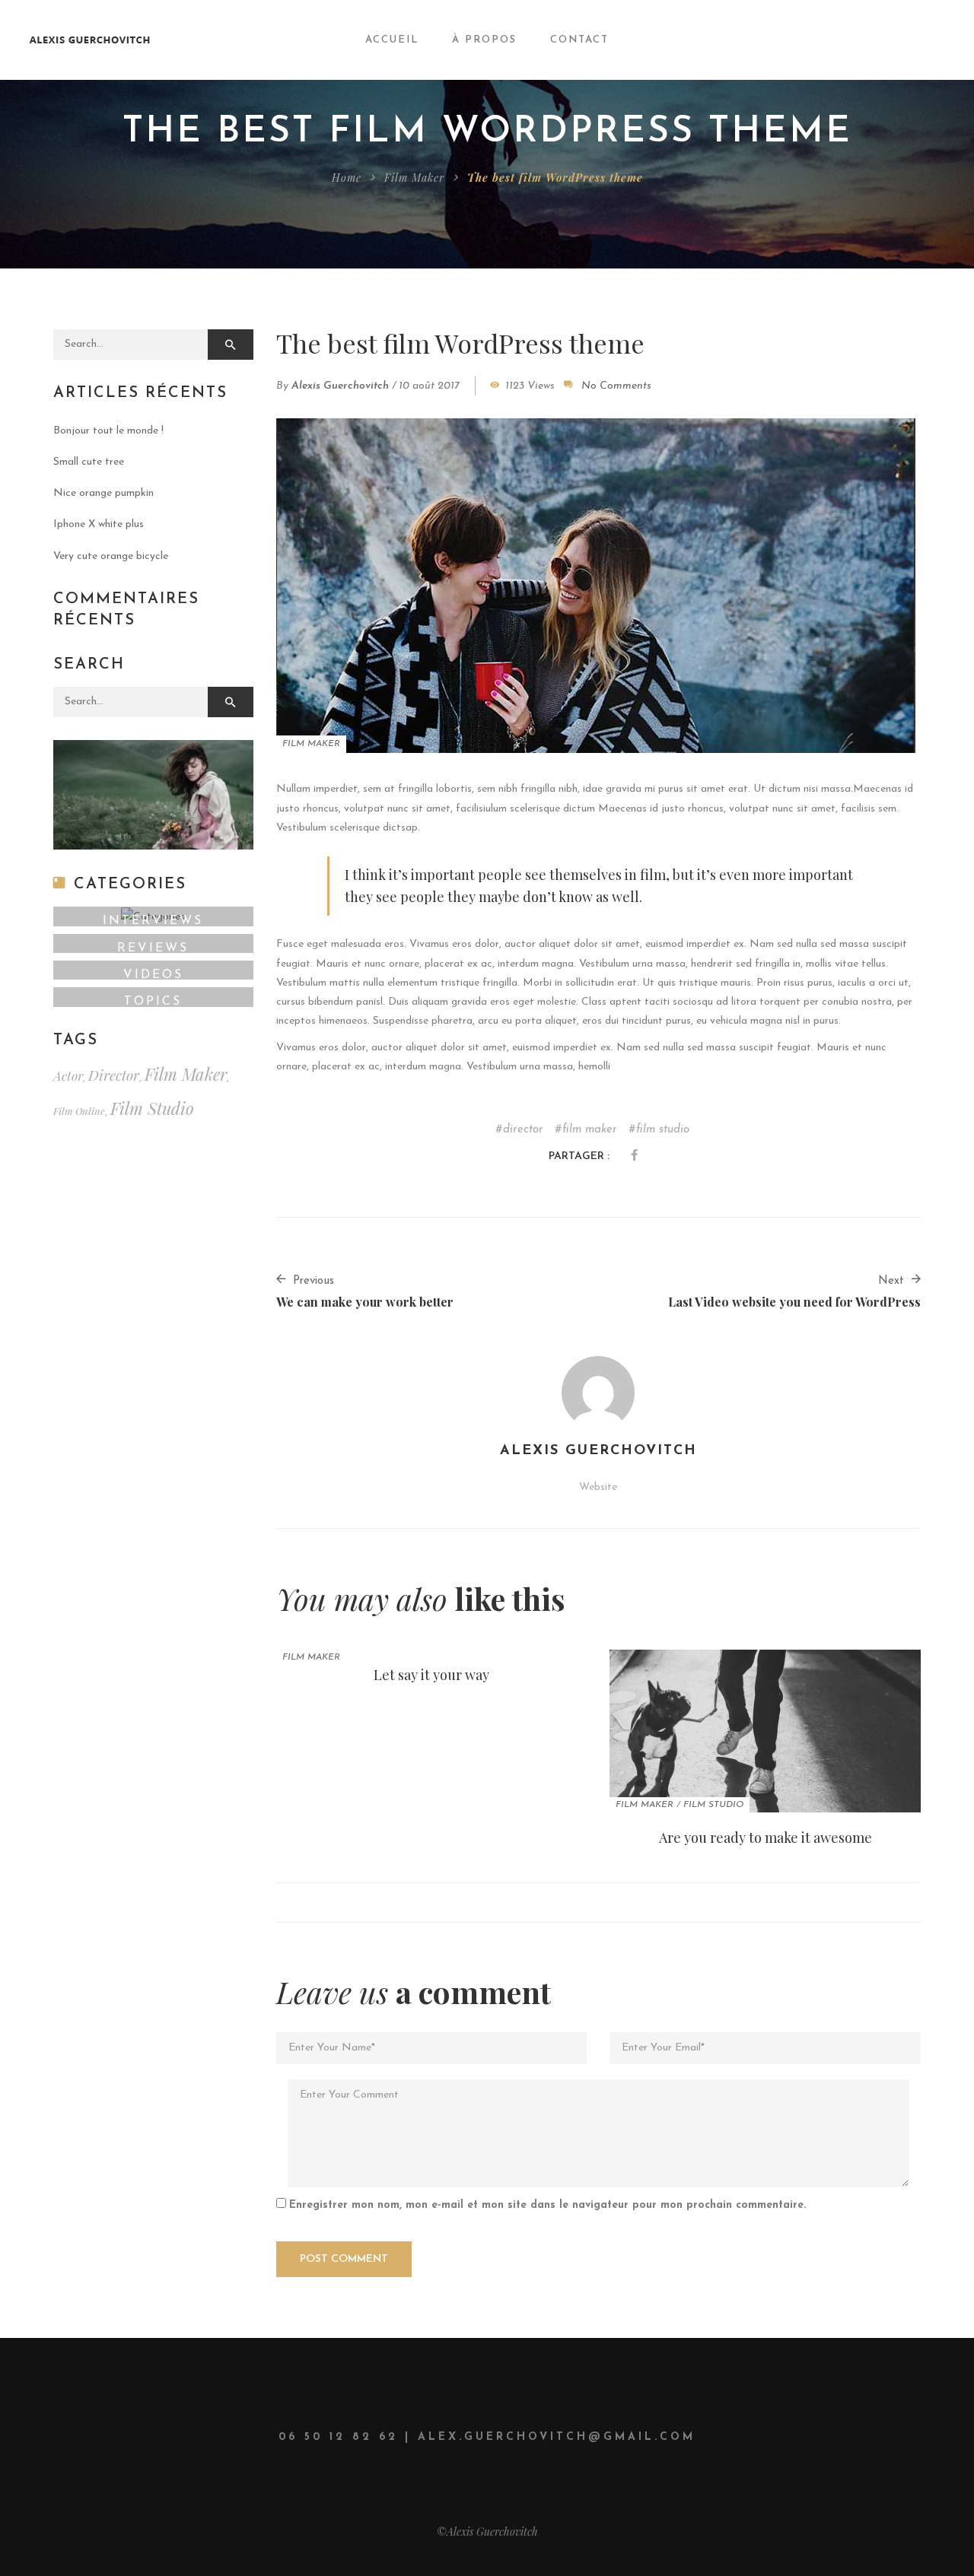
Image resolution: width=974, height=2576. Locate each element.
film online (79, 1111)
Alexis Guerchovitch (340, 386)
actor (68, 1075)
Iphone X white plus (99, 524)
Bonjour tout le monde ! (108, 431)
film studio (663, 1130)
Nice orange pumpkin (103, 493)
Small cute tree (89, 462)
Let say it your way (431, 1675)
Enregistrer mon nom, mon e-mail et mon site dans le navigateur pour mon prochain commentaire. (547, 2205)
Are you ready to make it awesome (766, 1838)
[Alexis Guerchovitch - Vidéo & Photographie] (102, 40)
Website (598, 1487)
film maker (590, 1130)
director (523, 1130)
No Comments (616, 386)
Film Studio (713, 1805)
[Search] (231, 345)
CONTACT (579, 40)
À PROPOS (484, 40)
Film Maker (414, 178)
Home (347, 178)
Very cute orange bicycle (111, 556)
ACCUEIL (392, 40)
